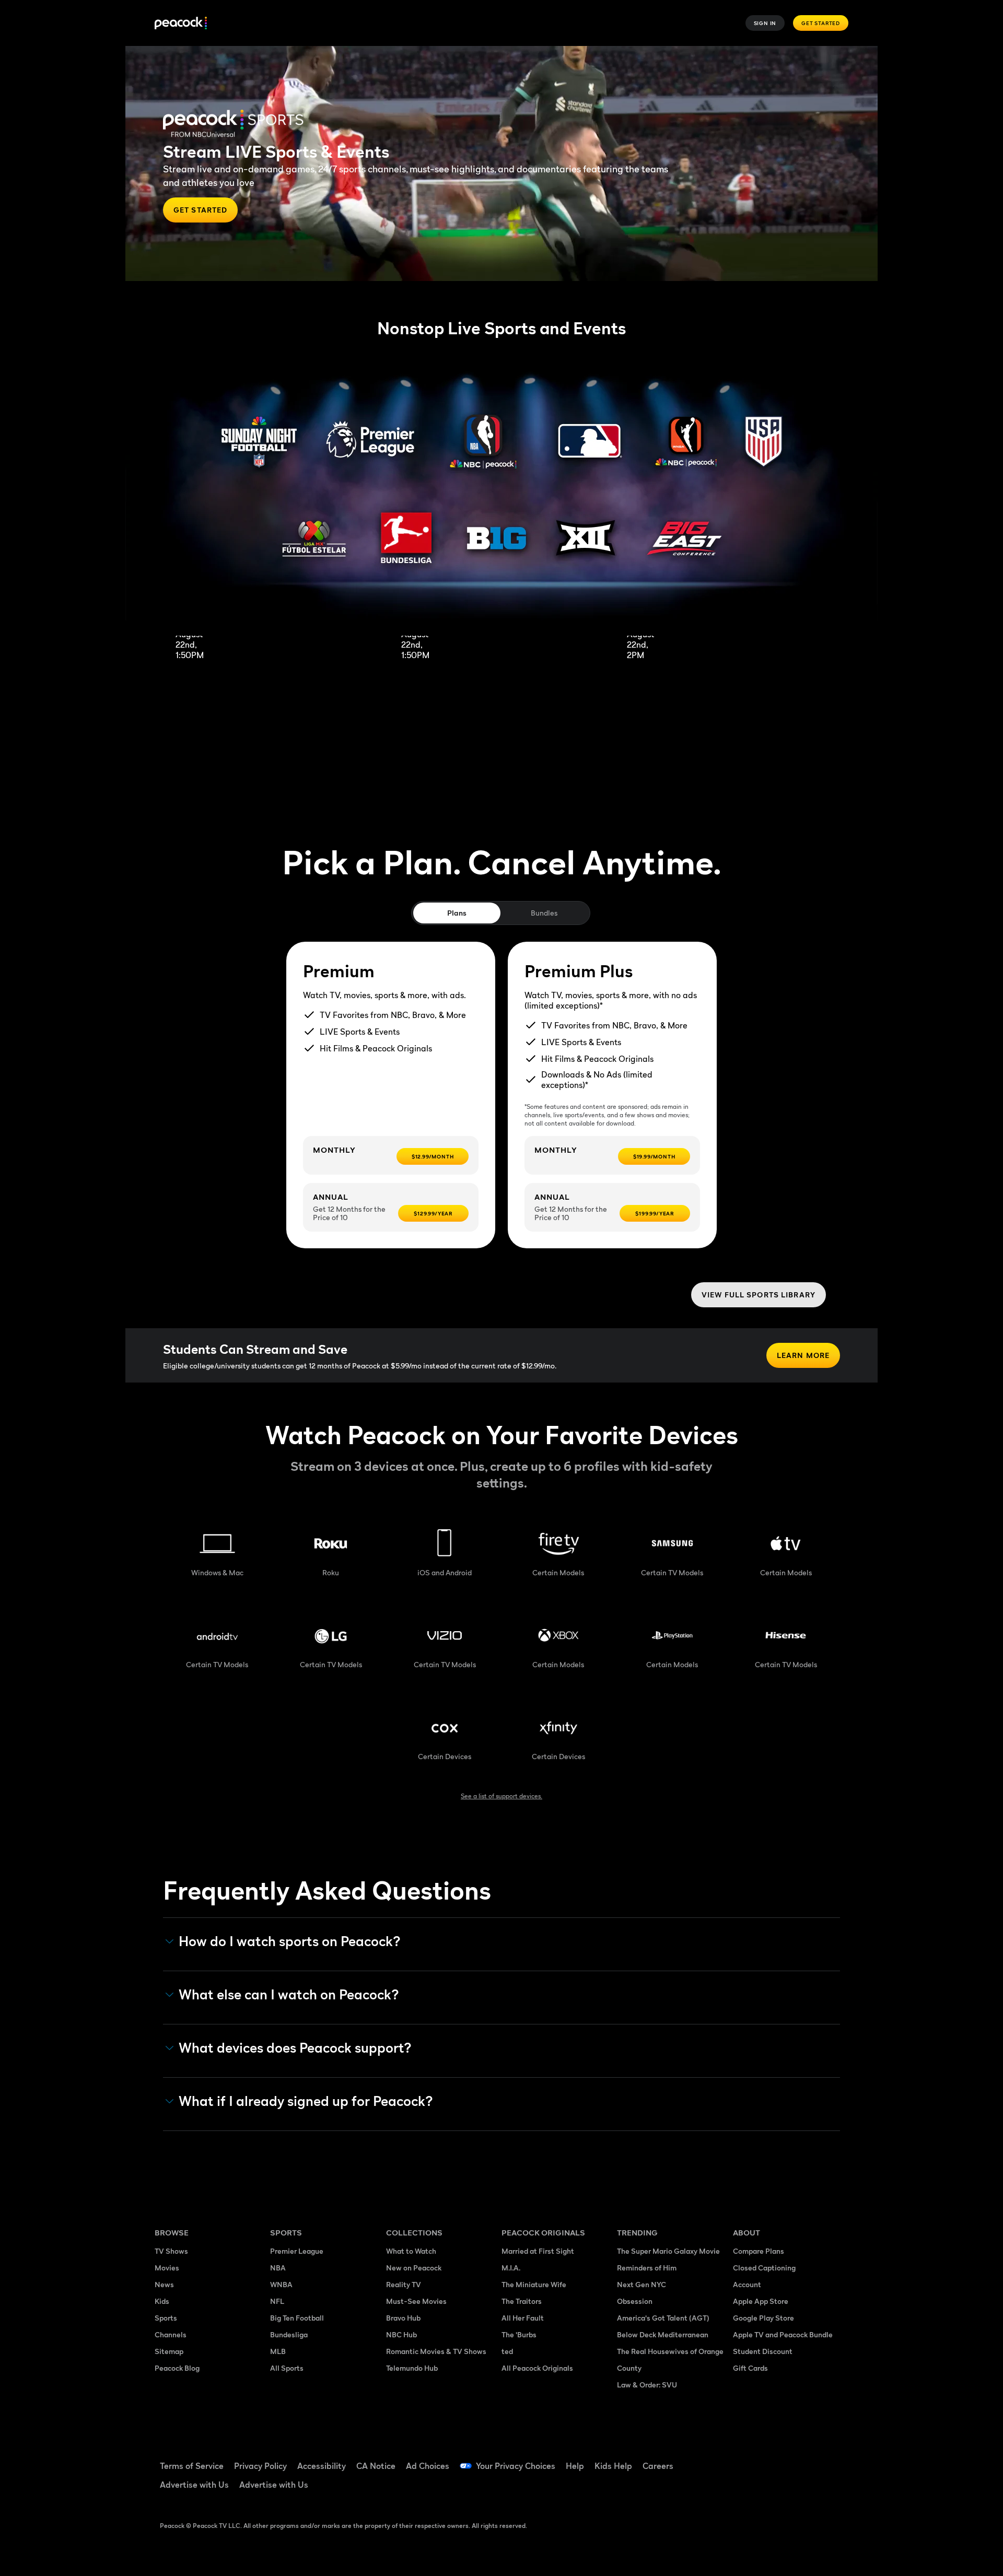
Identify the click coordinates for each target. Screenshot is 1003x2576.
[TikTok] (774, 2459)
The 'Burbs (519, 2334)
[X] (747, 2489)
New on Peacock (414, 2268)
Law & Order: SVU (647, 2385)
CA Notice (376, 2466)
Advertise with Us (194, 2485)
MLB (278, 2351)
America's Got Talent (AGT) (663, 2318)
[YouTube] (801, 2459)
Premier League (297, 2251)
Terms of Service (192, 2466)
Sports (166, 2318)
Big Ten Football (297, 2318)
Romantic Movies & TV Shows (436, 2351)
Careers (658, 2466)
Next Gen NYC (642, 2284)
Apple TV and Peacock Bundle (783, 2334)
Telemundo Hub (412, 2368)
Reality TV (404, 2284)
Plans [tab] (457, 913)
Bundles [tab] (544, 913)
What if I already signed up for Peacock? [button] (306, 2101)
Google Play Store (763, 2318)
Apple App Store (761, 2301)
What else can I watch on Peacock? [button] (289, 1995)
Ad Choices (428, 2466)
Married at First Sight (538, 2251)
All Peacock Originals (537, 2368)
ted (507, 2351)
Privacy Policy (260, 2466)
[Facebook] (747, 2459)
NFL (277, 2301)
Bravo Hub (403, 2318)
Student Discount (763, 2351)
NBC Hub (401, 2334)
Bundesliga (289, 2334)
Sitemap (169, 2351)
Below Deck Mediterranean (663, 2334)
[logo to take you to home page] (181, 23)
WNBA (281, 2284)
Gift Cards (750, 2368)
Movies (167, 2268)
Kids (162, 2301)
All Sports (287, 2368)
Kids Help (613, 2466)
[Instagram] (829, 2459)
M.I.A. (511, 2268)
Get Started (821, 23)
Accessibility (322, 2466)
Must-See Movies (416, 2301)
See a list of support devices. (501, 1796)
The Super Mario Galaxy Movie (668, 2251)
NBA (278, 2268)
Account (747, 2284)
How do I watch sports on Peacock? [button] (290, 1941)
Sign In (765, 23)
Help (575, 2466)
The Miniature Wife (534, 2284)
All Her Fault (523, 2318)
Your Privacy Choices (516, 2466)
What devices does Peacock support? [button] (295, 2048)
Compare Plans (759, 2251)
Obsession (635, 2301)
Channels (171, 2334)
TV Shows (171, 2251)
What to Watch (411, 2251)
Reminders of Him (647, 2268)
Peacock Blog (177, 2368)
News (164, 2284)
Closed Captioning (764, 2268)
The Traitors (522, 2301)
